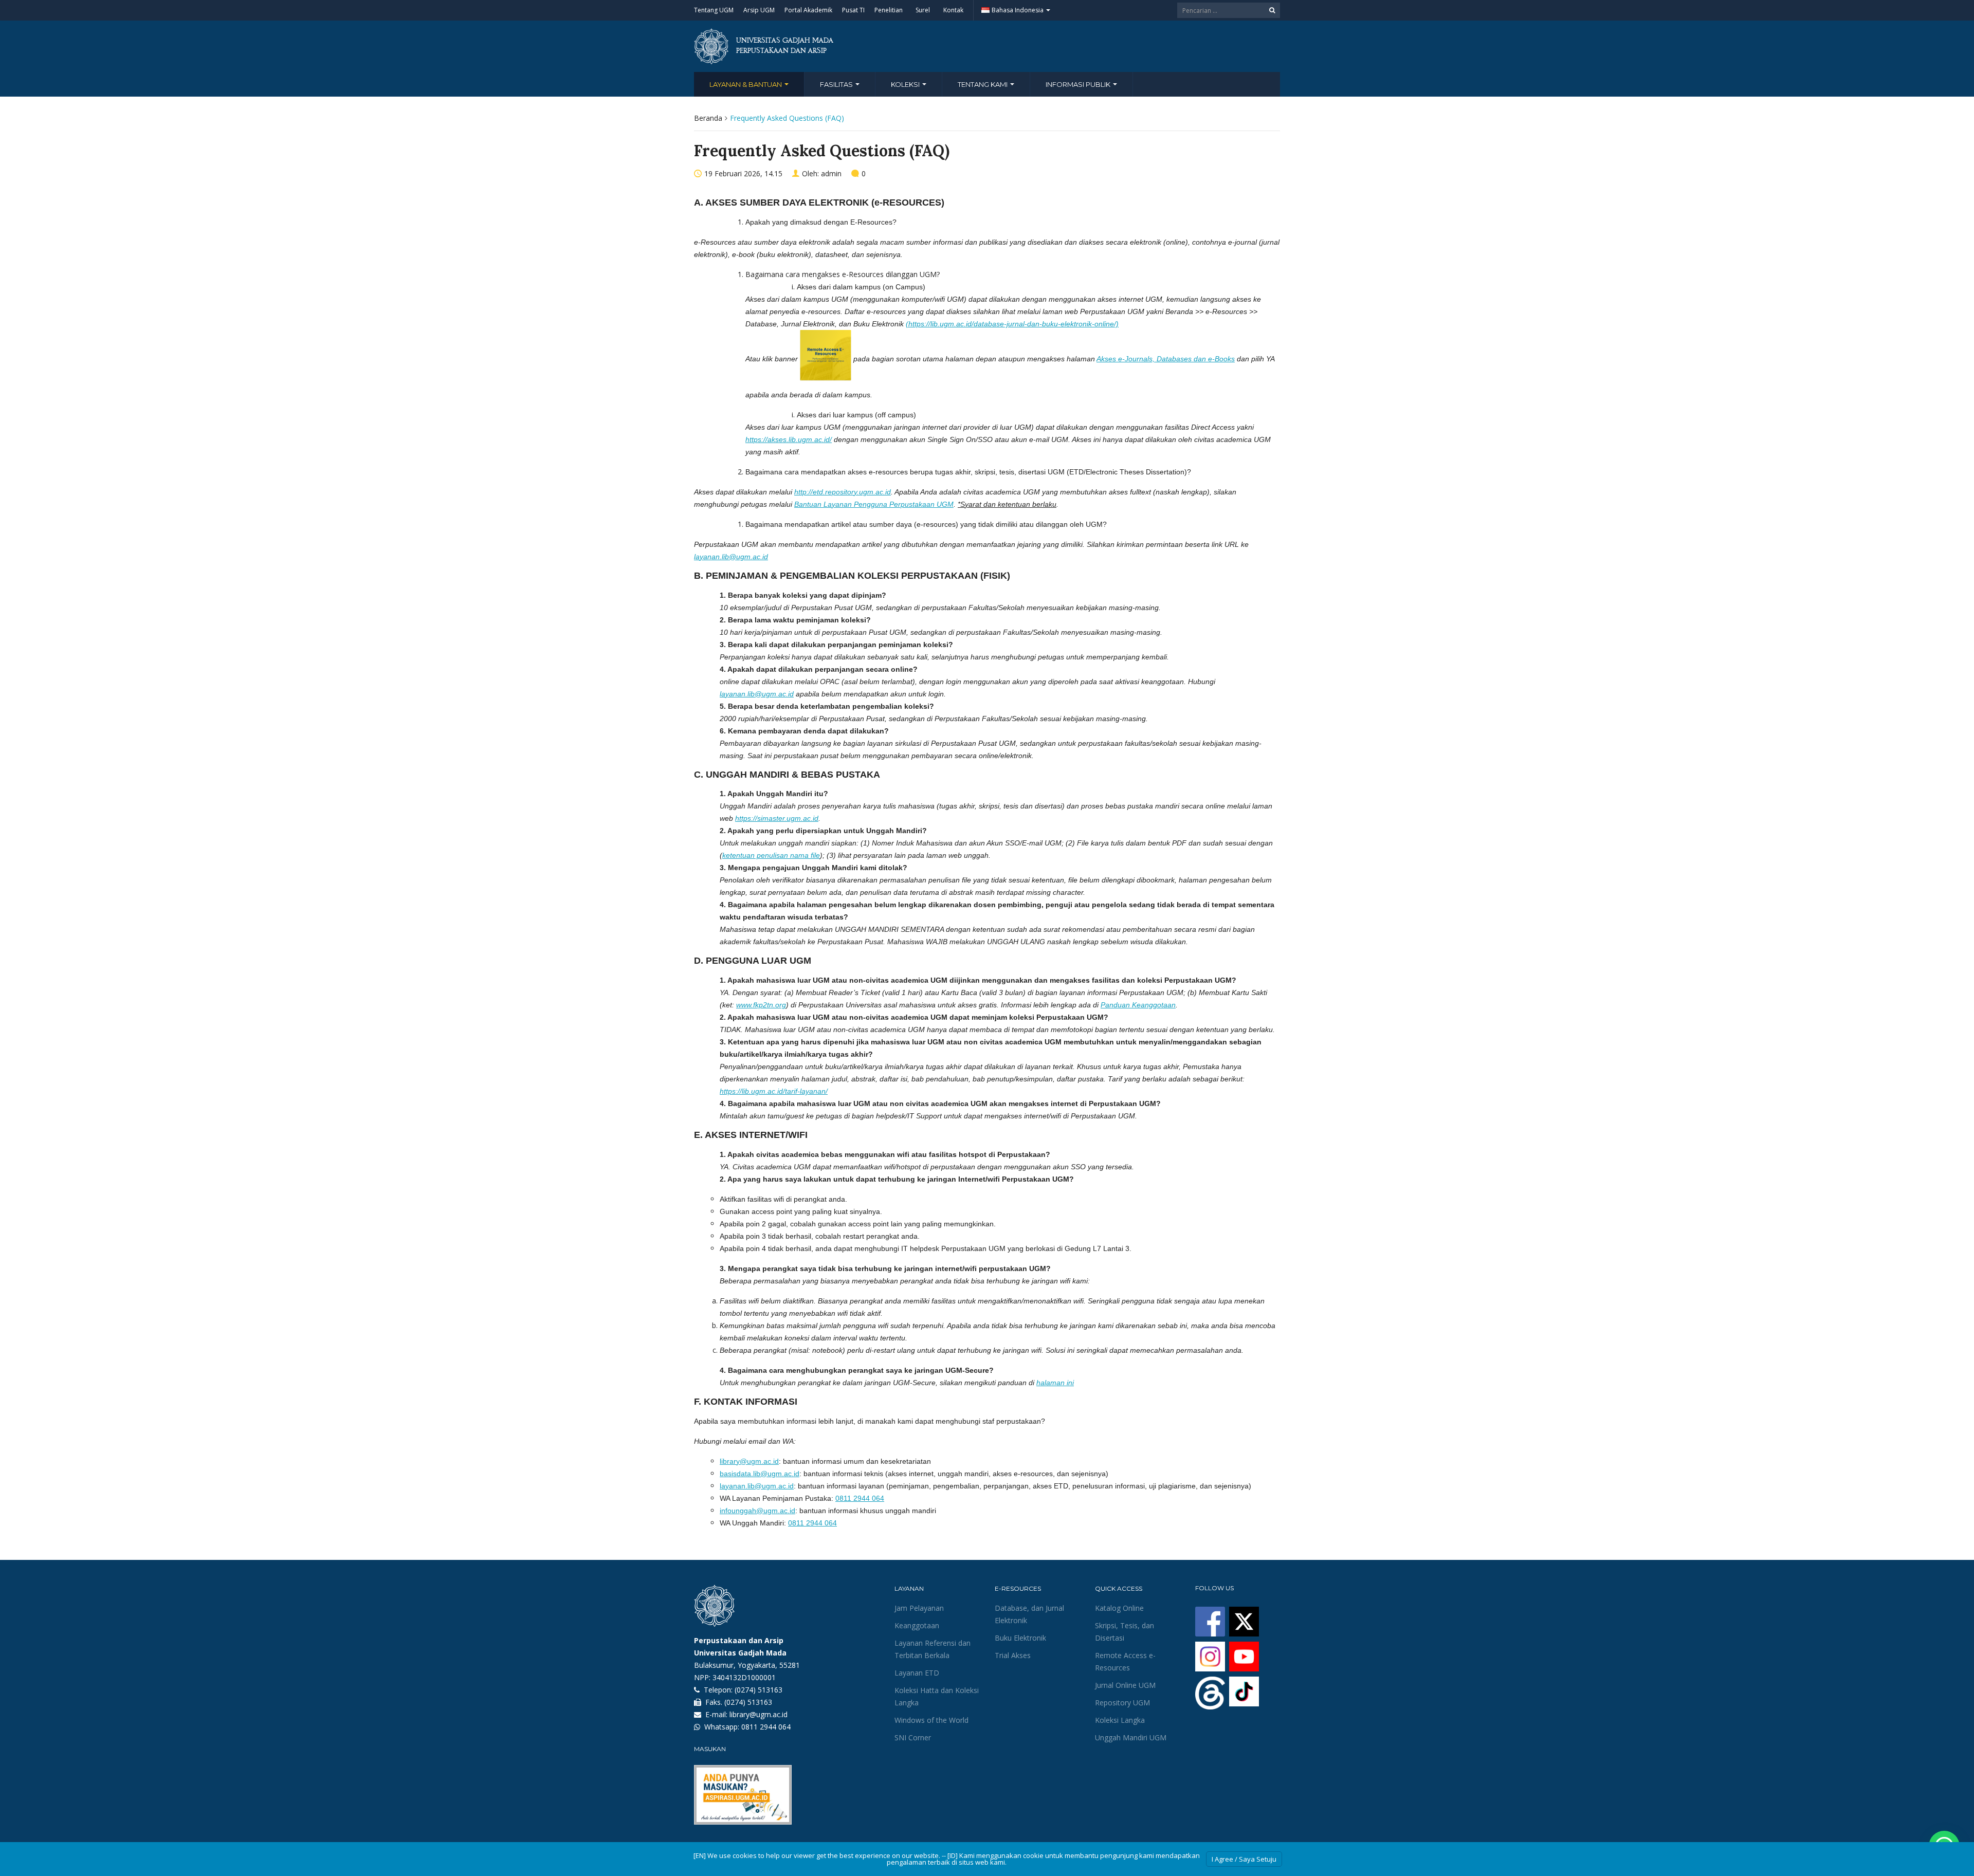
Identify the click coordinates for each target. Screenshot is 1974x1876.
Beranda (708, 118)
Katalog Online (1119, 1608)
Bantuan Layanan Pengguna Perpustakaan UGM (874, 504)
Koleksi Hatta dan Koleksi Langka (937, 1696)
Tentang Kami (983, 84)
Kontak (953, 10)
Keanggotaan (917, 1625)
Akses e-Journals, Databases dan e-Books (1166, 359)
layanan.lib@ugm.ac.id (731, 557)
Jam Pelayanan (919, 1608)
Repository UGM (1122, 1703)
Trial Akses (1013, 1655)
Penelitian (889, 10)
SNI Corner (913, 1737)
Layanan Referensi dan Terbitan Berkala (933, 1649)
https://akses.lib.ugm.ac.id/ (789, 439)
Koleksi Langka (1120, 1720)
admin (831, 173)
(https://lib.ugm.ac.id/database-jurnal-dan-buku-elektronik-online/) (1012, 324)
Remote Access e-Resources (1125, 1661)
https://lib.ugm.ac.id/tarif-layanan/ (774, 1091)
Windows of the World (931, 1720)
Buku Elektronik (1020, 1638)
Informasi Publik (1079, 84)
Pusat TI (853, 10)
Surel (923, 10)
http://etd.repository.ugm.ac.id (843, 492)
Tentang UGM (714, 10)
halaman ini (1055, 1383)
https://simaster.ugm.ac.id (777, 818)
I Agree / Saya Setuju (1244, 1859)
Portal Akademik (808, 10)
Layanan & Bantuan (746, 84)
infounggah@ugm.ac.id (757, 1511)
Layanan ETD (917, 1673)
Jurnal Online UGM (1125, 1685)
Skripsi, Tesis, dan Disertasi (1125, 1632)
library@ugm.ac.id (749, 1461)
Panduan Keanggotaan (1138, 1005)
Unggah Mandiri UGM (1131, 1737)
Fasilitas (837, 84)
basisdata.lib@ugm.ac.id (760, 1474)
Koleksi (906, 84)
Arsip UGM (759, 10)
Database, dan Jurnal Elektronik (1029, 1614)
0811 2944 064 (860, 1498)
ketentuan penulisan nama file (771, 855)
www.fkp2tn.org (761, 1005)
